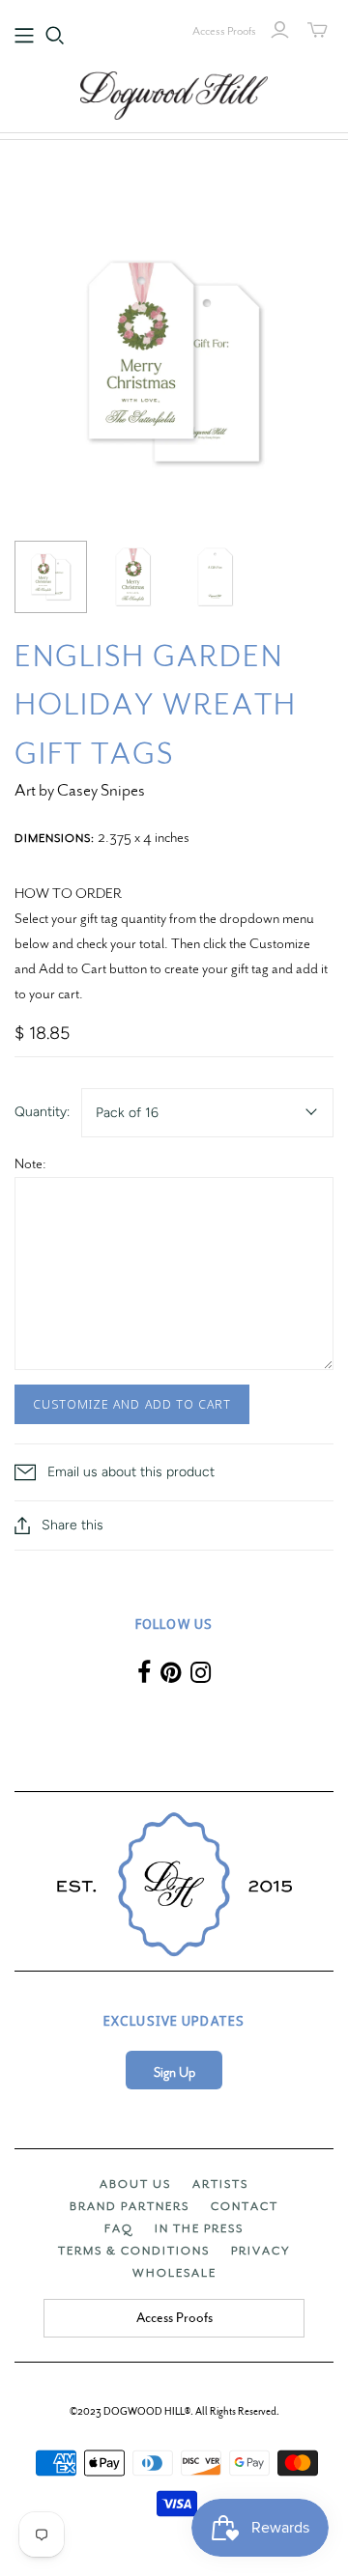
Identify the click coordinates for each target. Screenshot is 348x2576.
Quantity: (42, 1112)
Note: (30, 1163)
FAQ (119, 2228)
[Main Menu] (24, 36)
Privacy (261, 2251)
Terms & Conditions (134, 2251)
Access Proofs (224, 31)
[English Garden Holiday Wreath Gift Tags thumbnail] (51, 577)
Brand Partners (130, 2206)
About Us (135, 2184)
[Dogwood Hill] (174, 93)
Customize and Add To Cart (132, 1404)
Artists (220, 2184)
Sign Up (174, 2072)
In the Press (199, 2228)
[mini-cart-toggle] (318, 30)
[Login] (280, 30)
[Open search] (55, 36)
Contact (245, 2206)
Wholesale (174, 2273)
